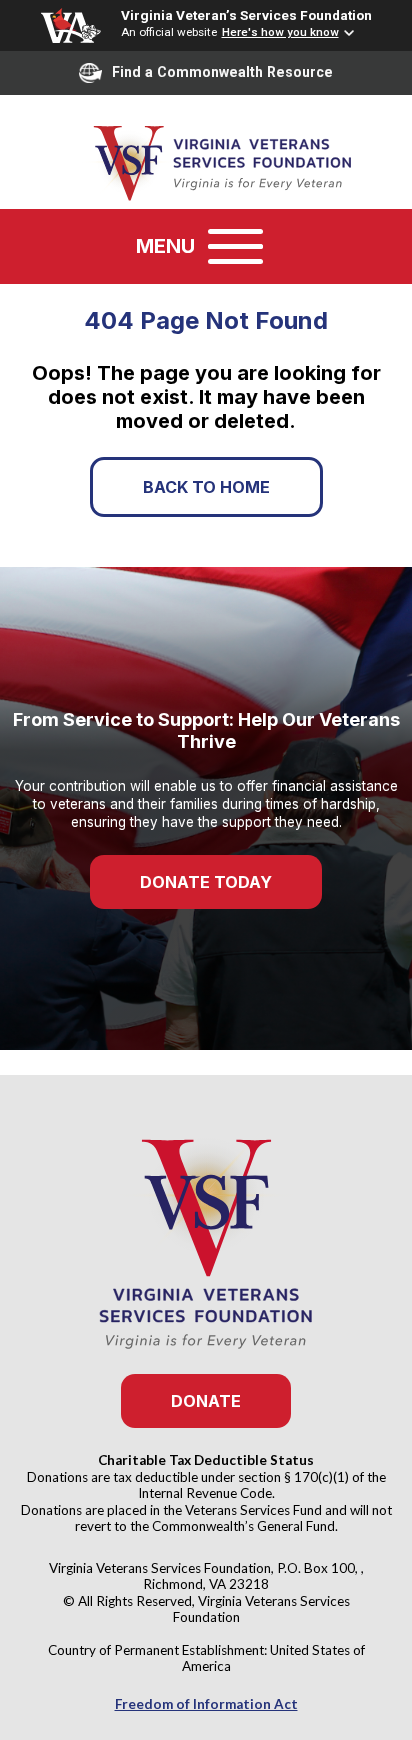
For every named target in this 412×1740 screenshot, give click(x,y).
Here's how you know (280, 32)
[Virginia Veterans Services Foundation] (206, 161)
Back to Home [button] (206, 487)
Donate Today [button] (206, 882)
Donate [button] (206, 1401)
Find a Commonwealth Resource (222, 72)
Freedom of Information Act (206, 1704)
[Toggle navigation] (235, 246)
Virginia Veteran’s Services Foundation (246, 15)
